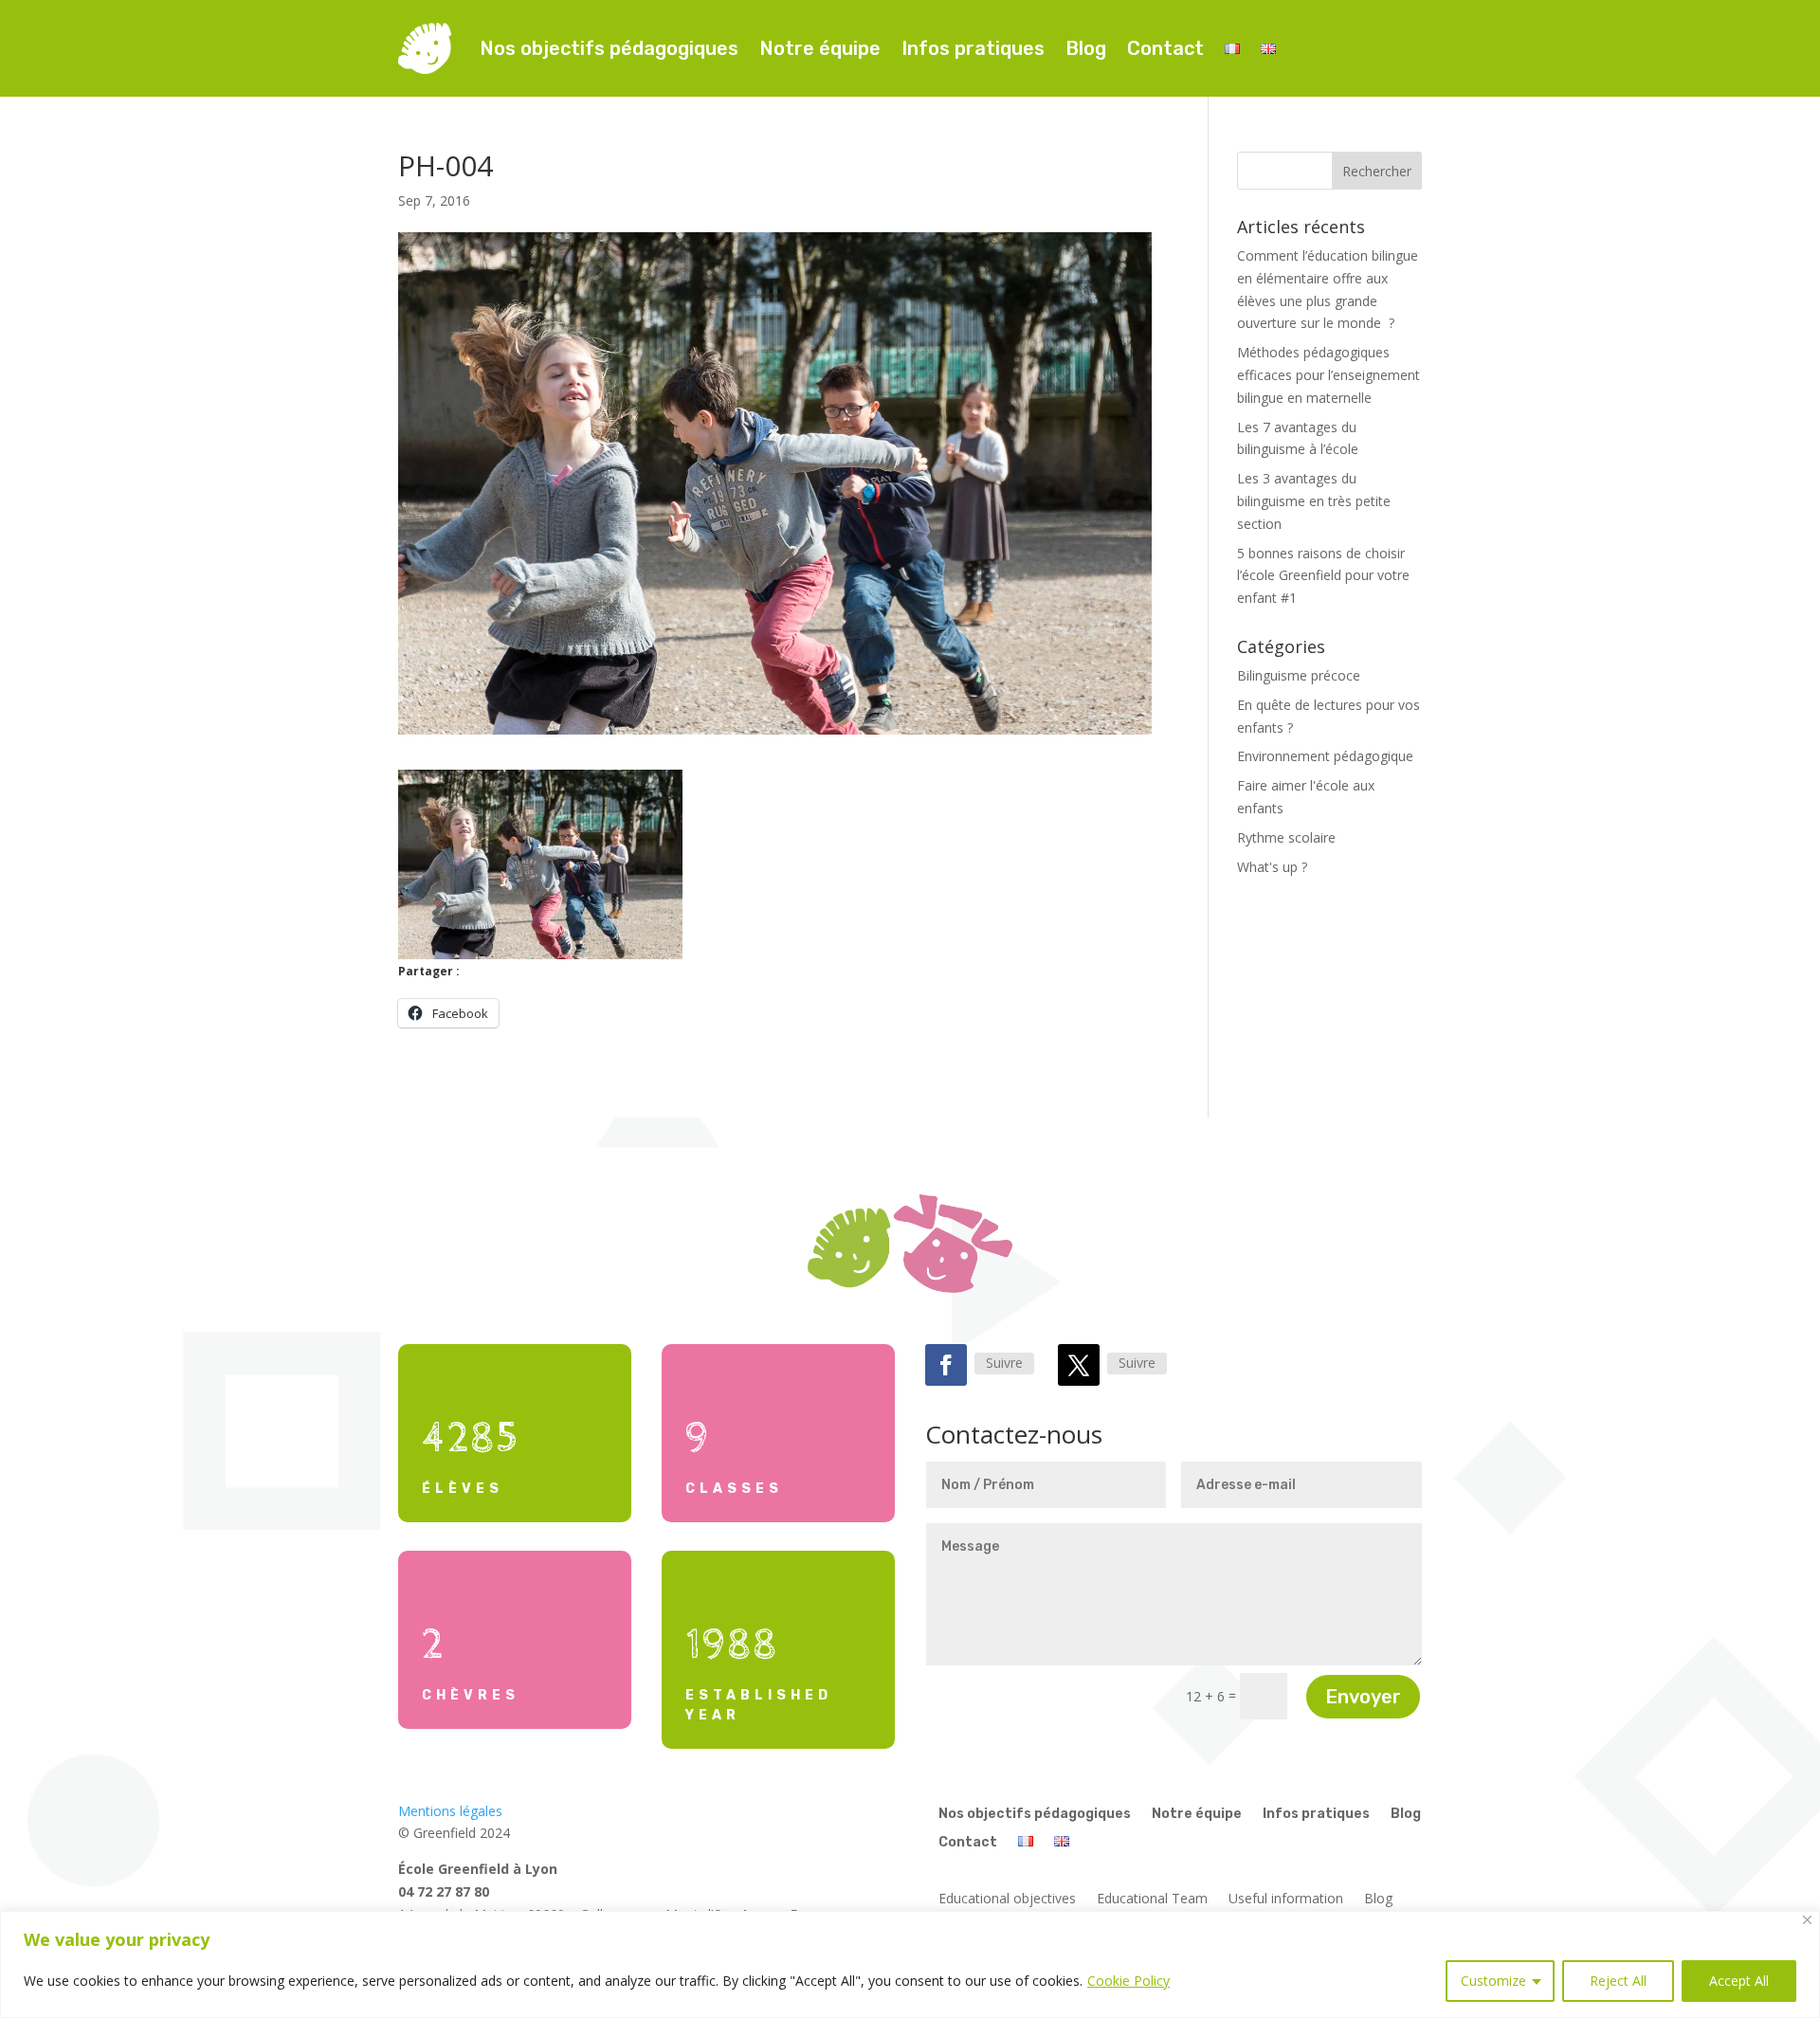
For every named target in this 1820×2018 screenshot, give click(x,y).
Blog (1086, 48)
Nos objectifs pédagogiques (609, 48)
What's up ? (1272, 867)
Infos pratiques (973, 48)
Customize (1493, 1981)
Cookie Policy (1128, 1981)
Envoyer (1363, 1697)
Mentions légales (450, 1811)
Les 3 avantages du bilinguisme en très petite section (1314, 501)
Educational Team (1152, 1900)
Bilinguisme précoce (1299, 675)
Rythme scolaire (1286, 837)
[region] (910, 1964)
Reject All (1618, 1981)
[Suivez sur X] (1079, 1365)
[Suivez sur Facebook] (946, 1365)
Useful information (1286, 1900)
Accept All (1739, 1981)
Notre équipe (820, 48)
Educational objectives (1007, 1900)
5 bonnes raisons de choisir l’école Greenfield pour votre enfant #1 (1323, 576)
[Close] (1807, 1920)
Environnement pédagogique (1325, 756)
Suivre (1004, 1363)
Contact (1165, 48)
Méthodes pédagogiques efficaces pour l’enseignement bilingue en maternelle (1329, 375)
